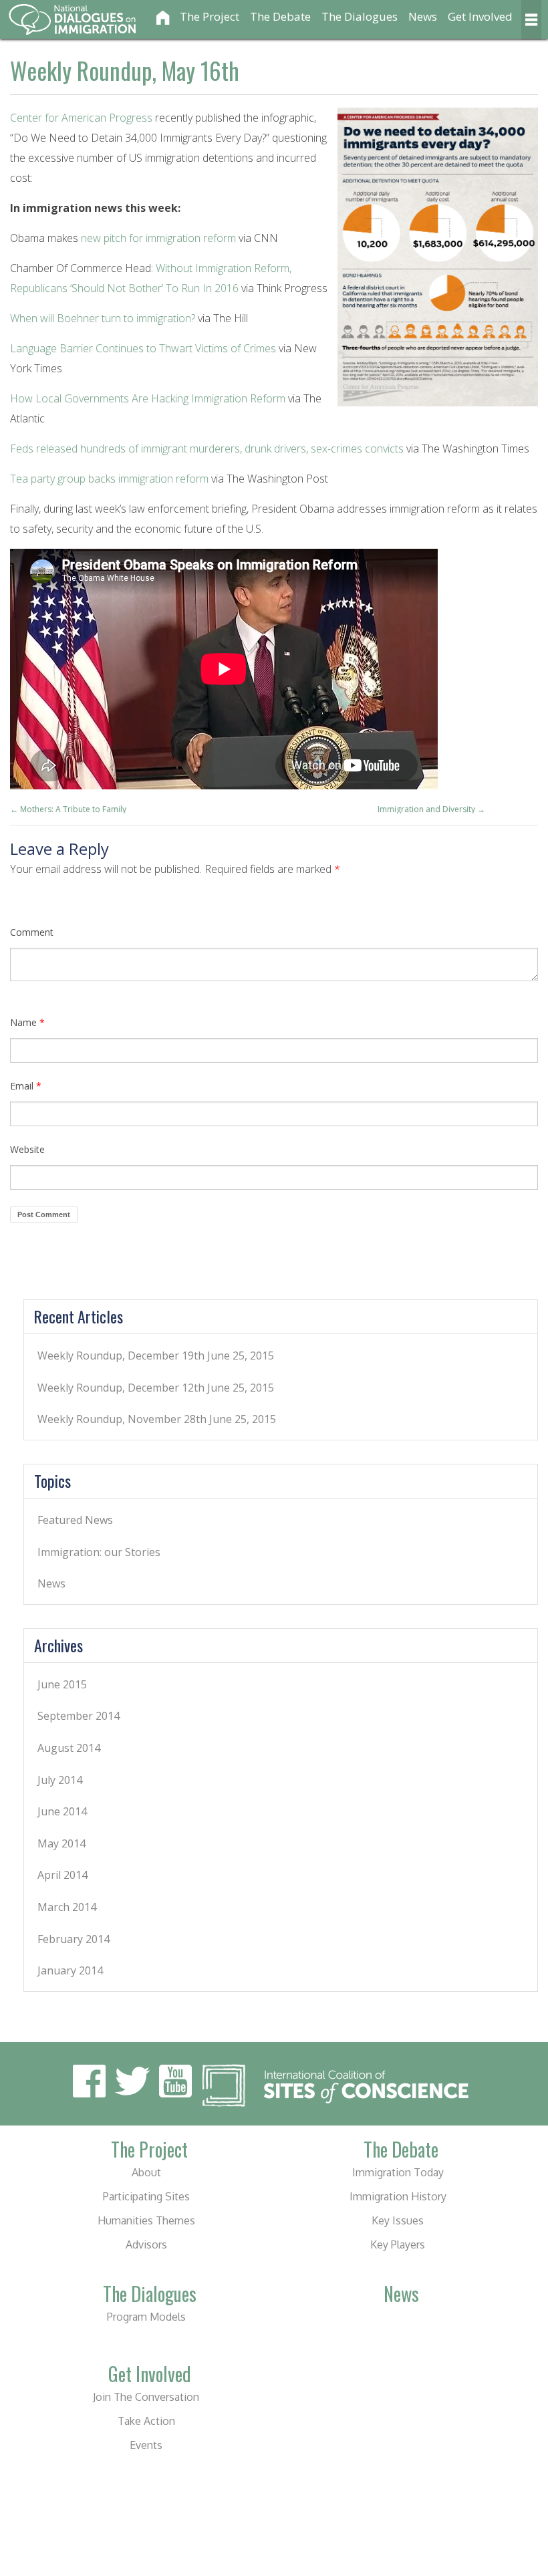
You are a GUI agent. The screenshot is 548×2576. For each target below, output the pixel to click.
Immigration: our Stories (99, 1552)
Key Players (398, 2244)
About (146, 2172)
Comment (32, 932)
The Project (210, 16)
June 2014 (62, 1811)
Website (27, 1149)
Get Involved (480, 16)
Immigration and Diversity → (431, 809)
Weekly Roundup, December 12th (121, 1388)
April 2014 (62, 1875)
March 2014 (67, 1907)
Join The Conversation (146, 2397)
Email (26, 1086)
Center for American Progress (81, 118)
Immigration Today (398, 2172)
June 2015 (62, 1684)
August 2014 (69, 1748)
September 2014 (79, 1716)
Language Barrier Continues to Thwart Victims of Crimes (143, 348)
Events (146, 2445)
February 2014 (74, 1939)
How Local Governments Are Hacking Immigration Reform (148, 398)
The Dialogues (360, 16)
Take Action (146, 2421)
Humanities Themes (146, 2220)
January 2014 (70, 1970)
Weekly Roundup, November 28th (122, 1419)
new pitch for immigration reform (158, 238)
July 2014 (60, 1780)
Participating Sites (146, 2196)
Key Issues (398, 2220)
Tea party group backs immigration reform (109, 479)
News (423, 16)
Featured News (75, 1520)
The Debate (280, 16)
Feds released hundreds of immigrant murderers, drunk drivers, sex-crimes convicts (207, 448)
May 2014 (61, 1843)
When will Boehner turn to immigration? (103, 318)
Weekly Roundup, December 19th (121, 1356)
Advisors (146, 2244)
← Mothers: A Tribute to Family (68, 809)
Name (27, 1022)
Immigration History (398, 2196)
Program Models (146, 2317)
